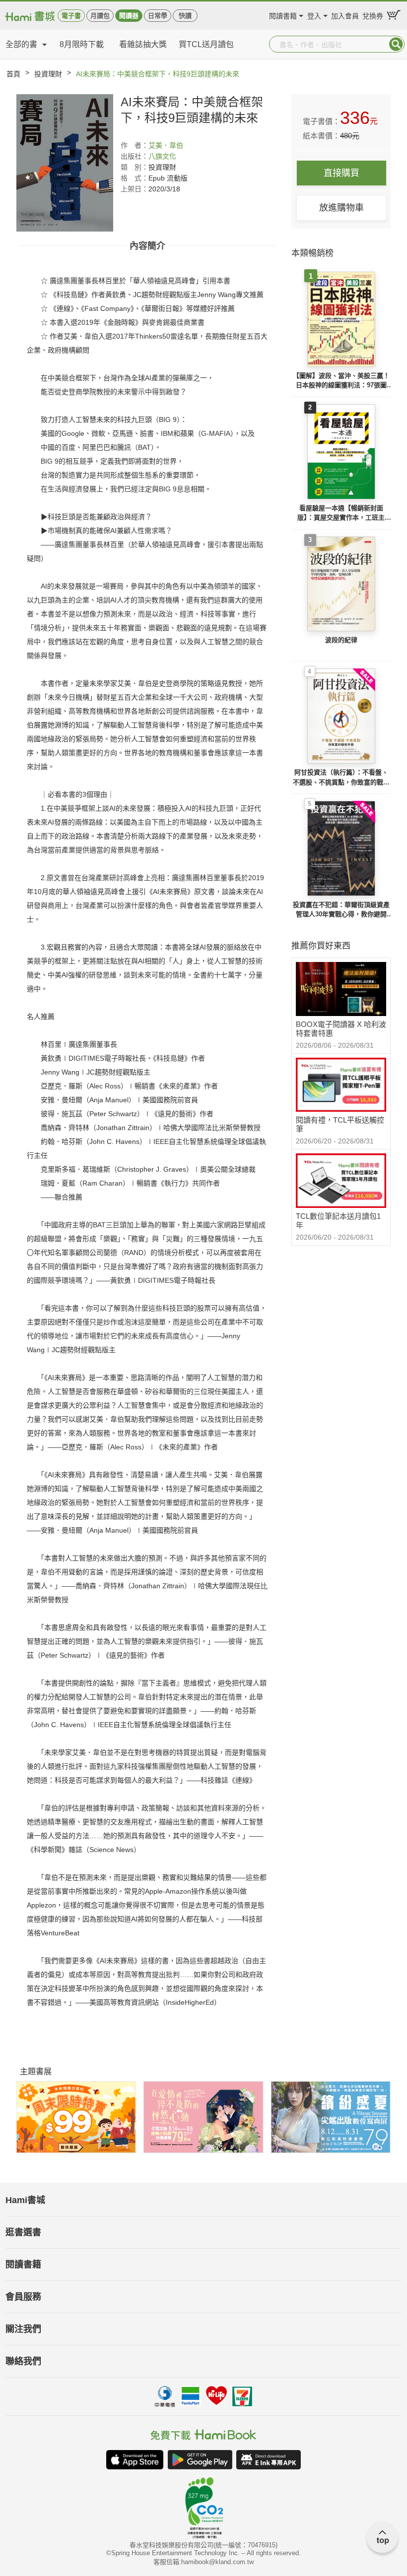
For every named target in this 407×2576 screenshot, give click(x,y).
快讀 (185, 16)
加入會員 (345, 15)
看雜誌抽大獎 (143, 44)
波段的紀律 (341, 640)
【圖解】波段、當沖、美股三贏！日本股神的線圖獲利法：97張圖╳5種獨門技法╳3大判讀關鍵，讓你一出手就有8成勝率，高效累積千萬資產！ (341, 381)
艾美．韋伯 (166, 145)
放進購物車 (341, 208)
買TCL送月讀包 (206, 44)
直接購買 (341, 173)
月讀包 (100, 16)
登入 (314, 15)
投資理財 (48, 74)
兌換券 (373, 15)
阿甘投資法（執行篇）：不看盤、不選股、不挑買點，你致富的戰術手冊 (341, 778)
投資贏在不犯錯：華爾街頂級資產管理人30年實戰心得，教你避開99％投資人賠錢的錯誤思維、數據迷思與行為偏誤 (341, 910)
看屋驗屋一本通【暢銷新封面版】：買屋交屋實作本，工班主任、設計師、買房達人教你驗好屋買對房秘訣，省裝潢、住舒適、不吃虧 (341, 513)
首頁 (13, 74)
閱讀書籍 (283, 15)
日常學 (158, 16)
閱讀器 (129, 16)
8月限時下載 (82, 44)
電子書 (71, 16)
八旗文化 (162, 156)
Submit (396, 44)
